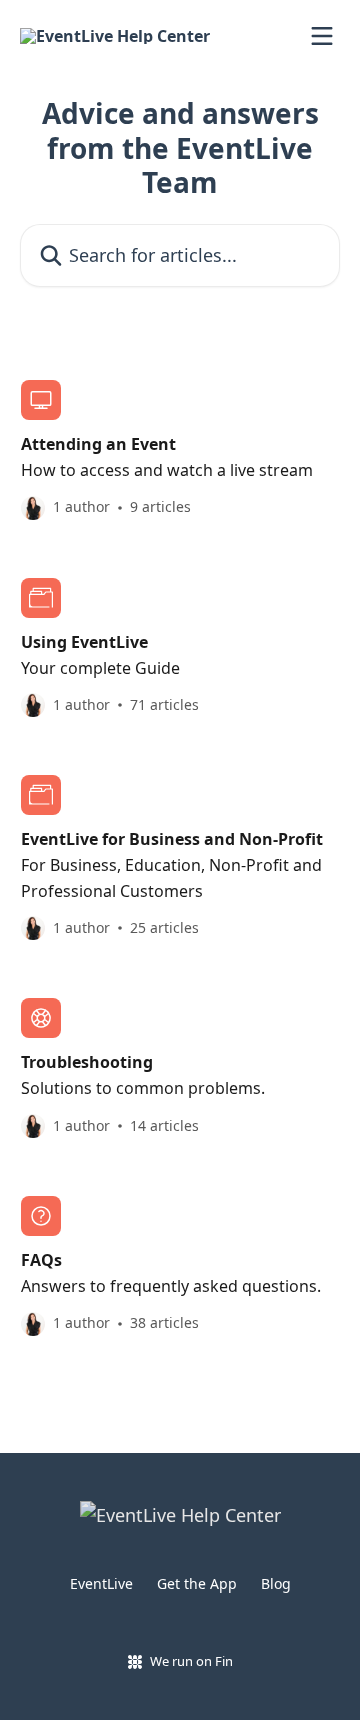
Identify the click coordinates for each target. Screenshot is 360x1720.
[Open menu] (322, 36)
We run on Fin (191, 1661)
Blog (276, 1583)
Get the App (197, 1583)
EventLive (101, 1583)
